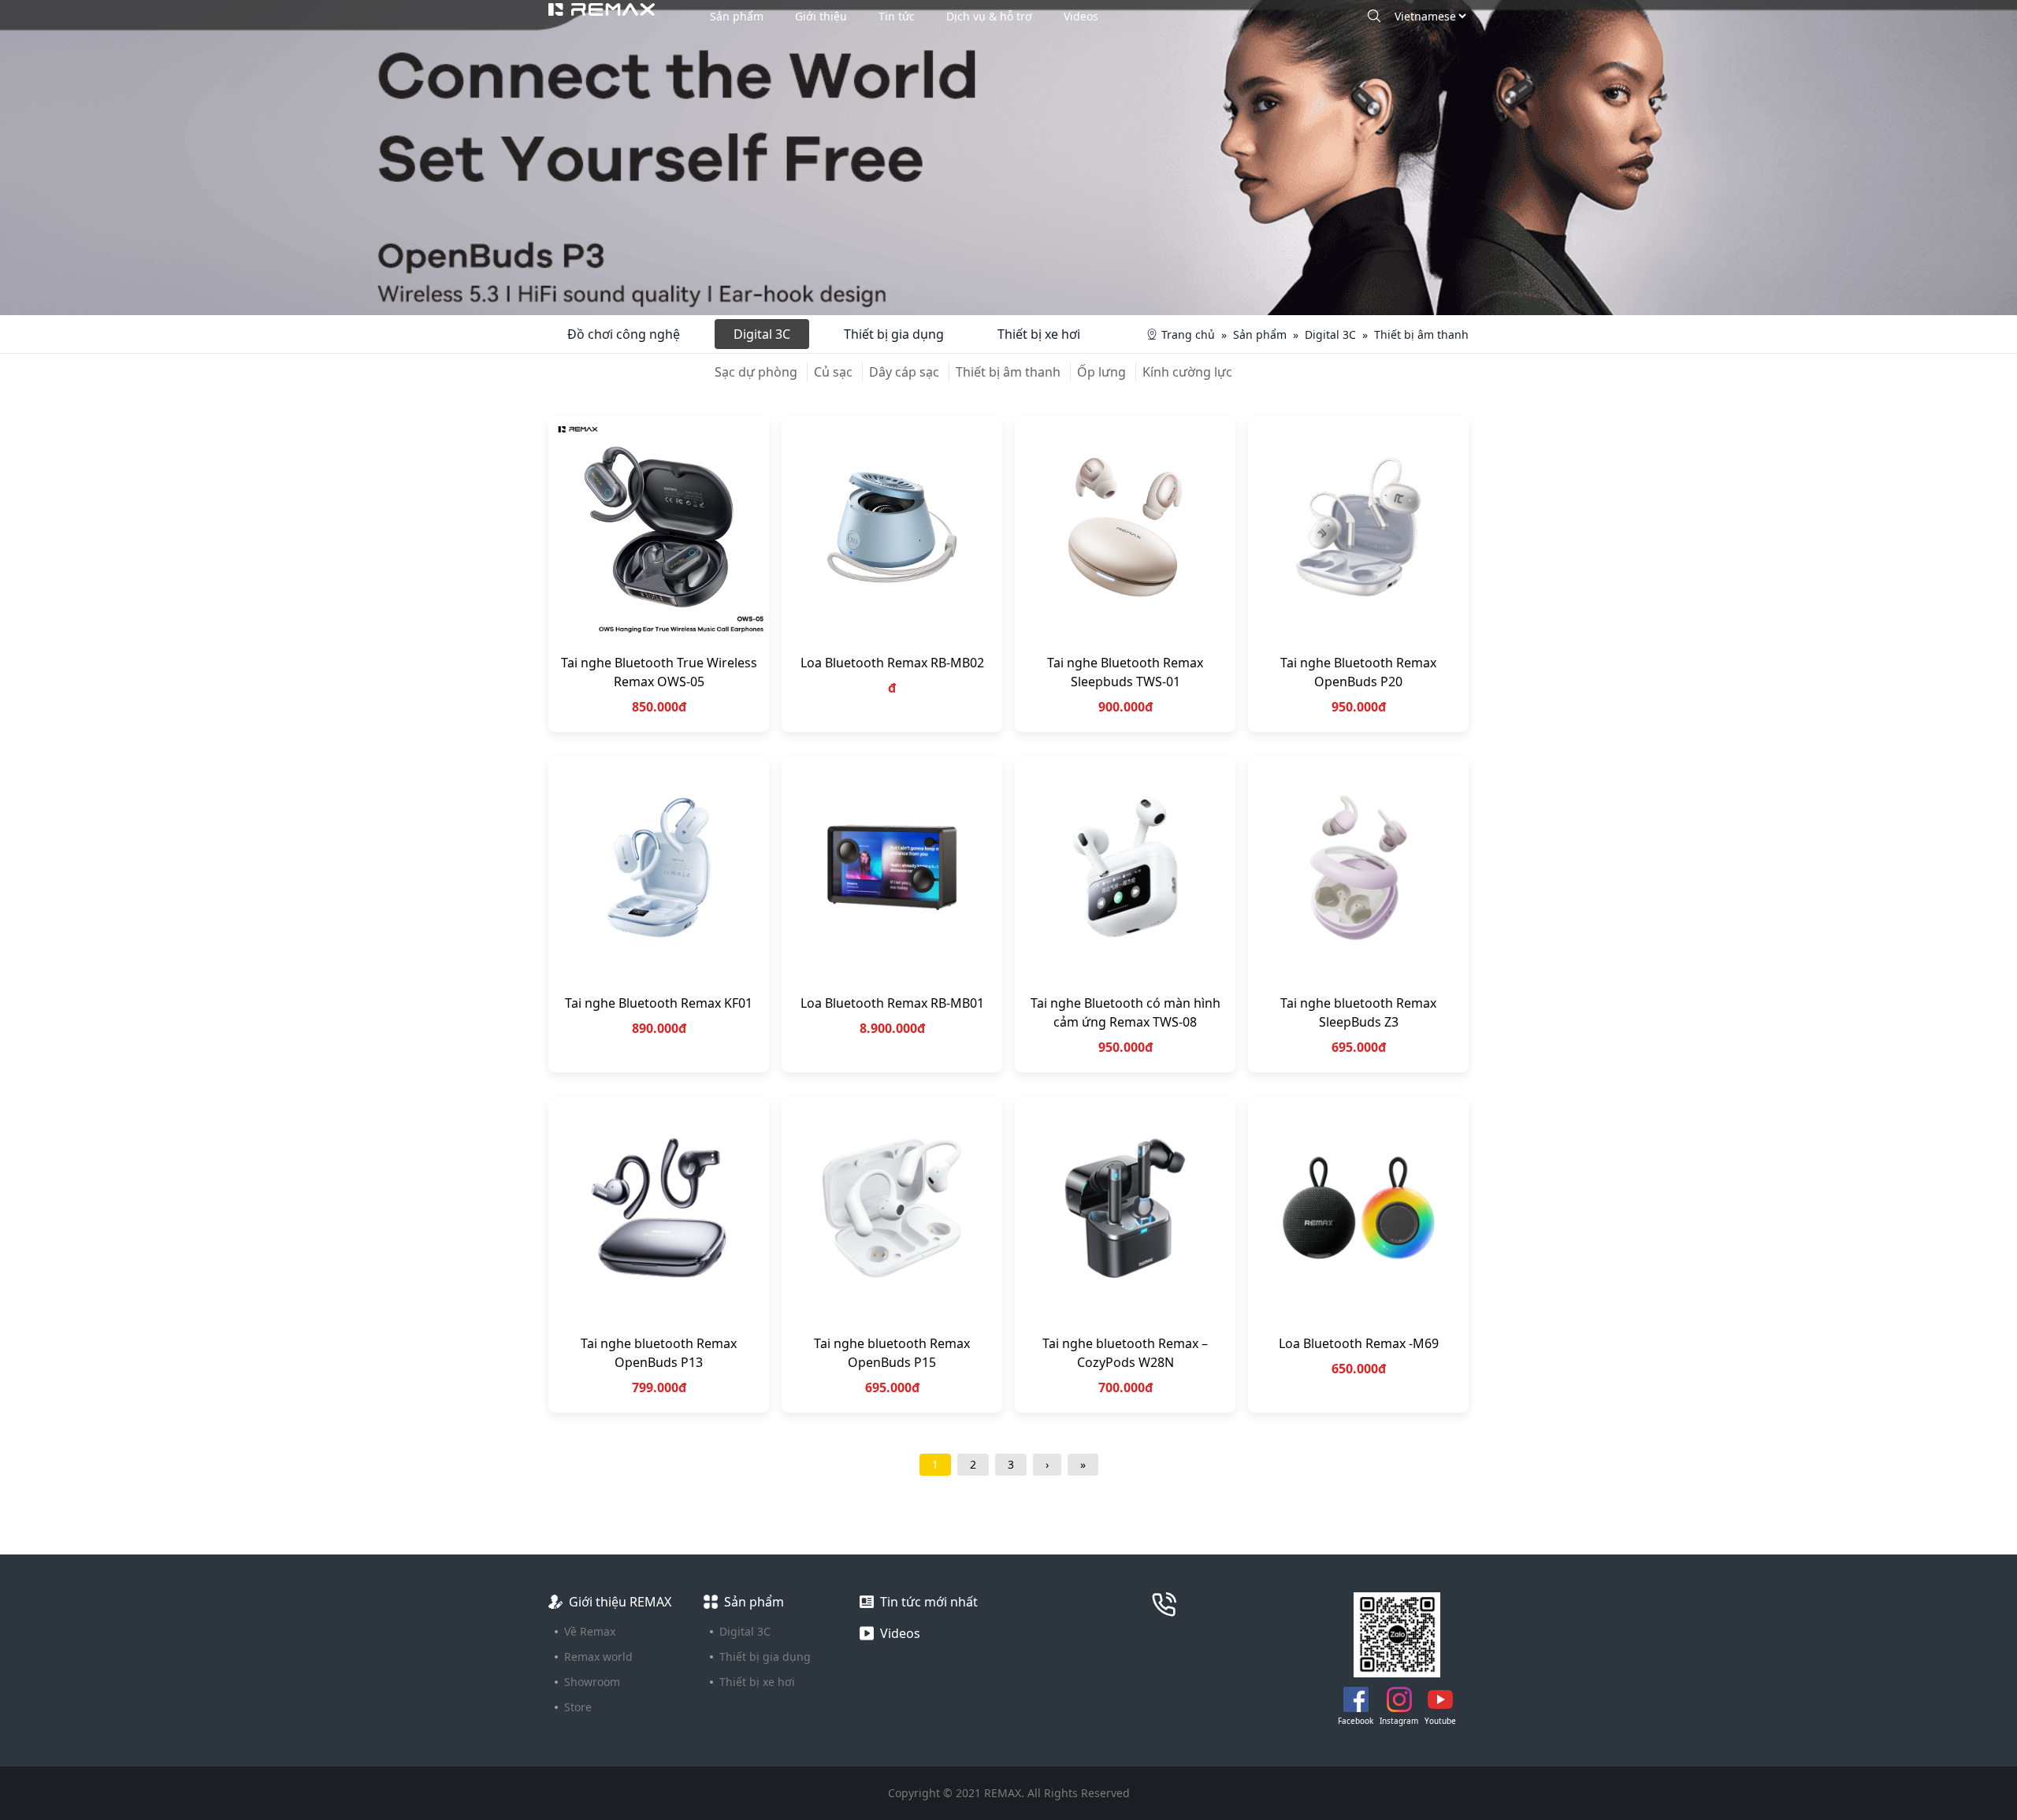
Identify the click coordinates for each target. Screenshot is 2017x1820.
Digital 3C (762, 334)
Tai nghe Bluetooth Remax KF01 (659, 1003)
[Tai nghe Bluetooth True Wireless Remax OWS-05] (659, 527)
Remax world (598, 1657)
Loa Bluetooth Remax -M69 (1359, 1343)
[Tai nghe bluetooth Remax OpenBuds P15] (892, 1208)
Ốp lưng (1101, 372)
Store (578, 1707)
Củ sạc (833, 372)
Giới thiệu (821, 16)
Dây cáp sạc (904, 372)
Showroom (592, 1682)
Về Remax (590, 1631)
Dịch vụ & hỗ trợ (989, 16)
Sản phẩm (737, 16)
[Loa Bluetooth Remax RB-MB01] (892, 867)
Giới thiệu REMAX (620, 1602)
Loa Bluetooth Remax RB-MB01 (892, 1003)
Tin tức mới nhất (929, 1602)
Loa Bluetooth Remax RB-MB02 (892, 663)
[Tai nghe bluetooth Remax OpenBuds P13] (659, 1208)
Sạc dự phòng (756, 372)
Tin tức (897, 16)
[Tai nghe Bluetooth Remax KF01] (659, 867)
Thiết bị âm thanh (1008, 372)
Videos (1081, 16)
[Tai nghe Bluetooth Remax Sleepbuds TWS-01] (1125, 527)
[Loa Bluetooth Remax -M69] (1358, 1208)
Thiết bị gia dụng (894, 334)
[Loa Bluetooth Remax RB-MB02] (892, 527)
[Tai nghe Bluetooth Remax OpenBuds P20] (1358, 527)
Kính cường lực (1187, 372)
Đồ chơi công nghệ (624, 334)
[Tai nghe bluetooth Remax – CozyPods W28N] (1125, 1208)
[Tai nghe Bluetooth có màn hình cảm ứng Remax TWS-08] (1125, 867)
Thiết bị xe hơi (1039, 334)
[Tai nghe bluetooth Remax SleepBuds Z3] (1358, 867)
